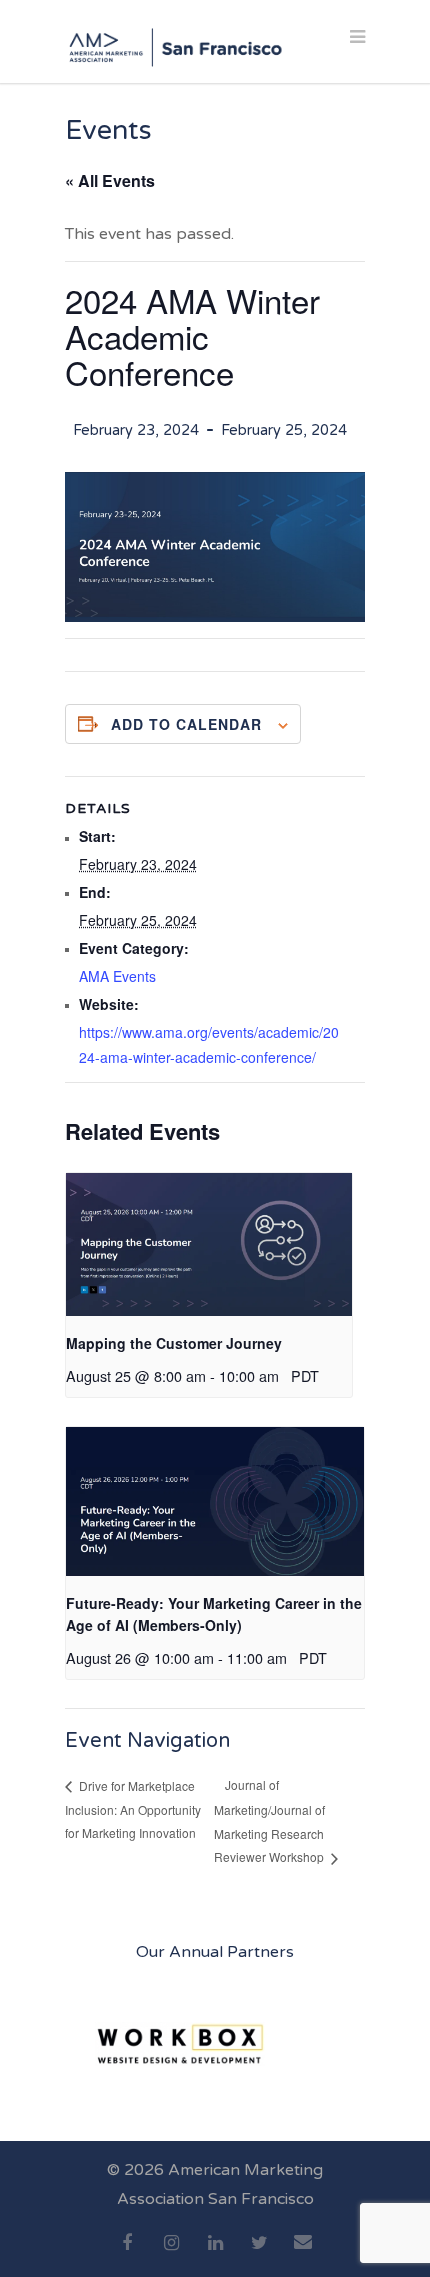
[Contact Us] (303, 2253)
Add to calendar (186, 724)
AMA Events (117, 976)
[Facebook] (127, 2254)
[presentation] (209, 1244)
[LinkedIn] (215, 2254)
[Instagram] (171, 2254)
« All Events (110, 180)
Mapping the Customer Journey (174, 1343)
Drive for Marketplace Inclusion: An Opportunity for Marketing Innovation (133, 1809)
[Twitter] (259, 2254)
